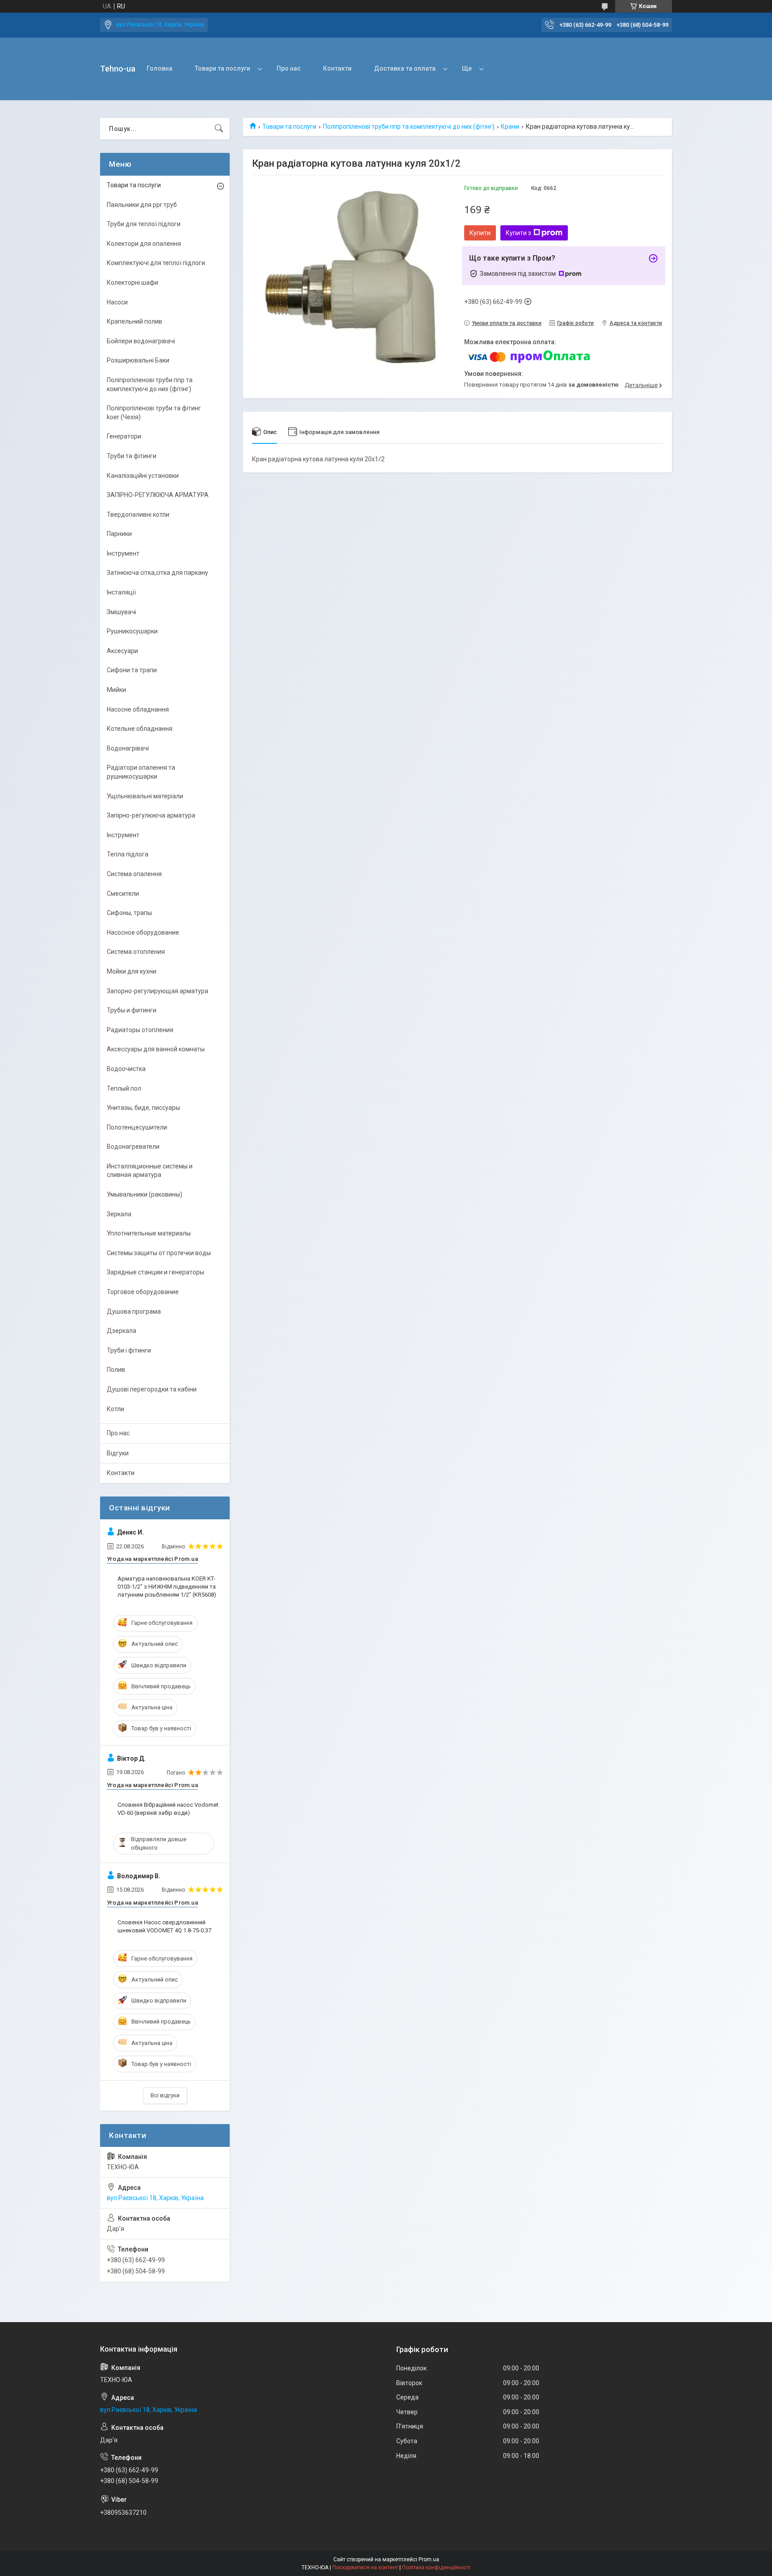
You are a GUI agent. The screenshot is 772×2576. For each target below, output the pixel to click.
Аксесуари (122, 651)
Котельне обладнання (140, 729)
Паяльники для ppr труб (142, 205)
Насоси (117, 302)
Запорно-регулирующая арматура (157, 991)
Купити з (518, 233)
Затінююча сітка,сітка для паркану (157, 573)
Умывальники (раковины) (145, 1194)
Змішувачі (122, 612)
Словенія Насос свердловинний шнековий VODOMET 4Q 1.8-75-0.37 (164, 1926)
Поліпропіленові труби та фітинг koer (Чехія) (154, 413)
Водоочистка (126, 1069)
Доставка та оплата (405, 68)
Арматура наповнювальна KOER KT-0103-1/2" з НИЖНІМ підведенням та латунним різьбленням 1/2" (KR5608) (167, 1587)
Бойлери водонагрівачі (141, 341)
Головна (159, 68)
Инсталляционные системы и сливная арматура (150, 1171)
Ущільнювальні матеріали (145, 796)
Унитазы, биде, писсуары (143, 1108)
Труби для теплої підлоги (144, 224)
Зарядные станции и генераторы (155, 1272)
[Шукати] (219, 129)
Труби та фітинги (132, 456)
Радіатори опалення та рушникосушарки (141, 772)
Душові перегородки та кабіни (152, 1389)
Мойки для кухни (132, 971)
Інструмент (123, 553)
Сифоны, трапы (129, 913)
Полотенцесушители (137, 1127)
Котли (115, 1409)
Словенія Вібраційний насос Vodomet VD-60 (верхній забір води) (168, 1809)
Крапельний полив (134, 321)
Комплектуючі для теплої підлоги (156, 263)
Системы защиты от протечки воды (159, 1253)
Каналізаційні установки (143, 476)
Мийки (116, 690)
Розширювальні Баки (138, 360)
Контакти (337, 68)
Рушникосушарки (132, 631)
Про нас (289, 68)
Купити (480, 233)
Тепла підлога (128, 854)
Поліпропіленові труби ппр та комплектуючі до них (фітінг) (409, 126)
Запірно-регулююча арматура (151, 815)
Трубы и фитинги (132, 1010)
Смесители (123, 894)
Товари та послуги (222, 68)
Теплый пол (124, 1088)
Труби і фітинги (129, 1350)
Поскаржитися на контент (365, 2568)
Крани (510, 126)
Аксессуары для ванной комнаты (156, 1049)
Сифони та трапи (132, 670)
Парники (119, 534)
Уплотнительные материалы (149, 1233)
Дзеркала (122, 1331)
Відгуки (118, 1453)
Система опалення (134, 874)
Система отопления (136, 952)
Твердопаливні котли (138, 514)
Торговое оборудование (143, 1292)
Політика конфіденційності (436, 2568)
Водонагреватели (133, 1147)
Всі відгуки (165, 2095)
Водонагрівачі (128, 748)
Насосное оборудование (143, 932)
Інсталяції (121, 592)
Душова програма (134, 1311)
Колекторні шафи (132, 282)
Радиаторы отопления (140, 1030)
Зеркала (119, 1214)
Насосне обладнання (138, 709)
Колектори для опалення (144, 244)
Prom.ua (429, 2559)
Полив (116, 1370)
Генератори (124, 436)
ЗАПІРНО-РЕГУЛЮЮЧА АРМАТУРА (158, 495)
